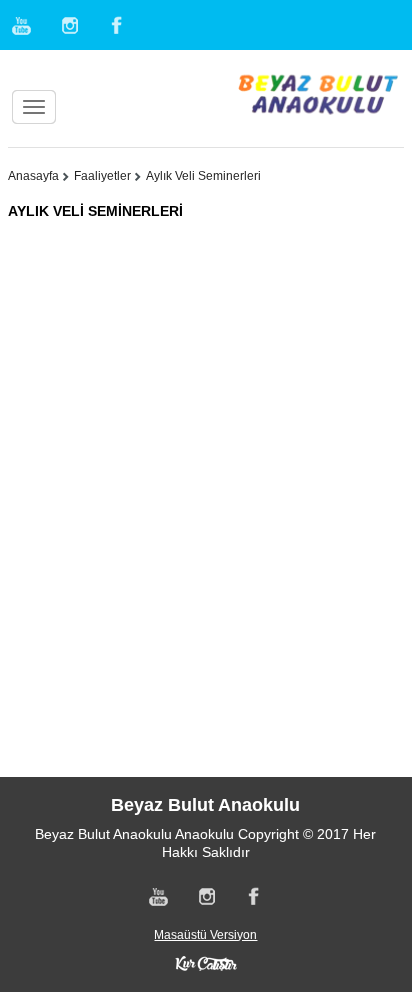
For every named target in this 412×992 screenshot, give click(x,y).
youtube (23, 25)
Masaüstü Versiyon (205, 935)
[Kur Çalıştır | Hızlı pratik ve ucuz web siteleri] (206, 962)
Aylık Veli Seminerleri (203, 176)
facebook (115, 25)
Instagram (69, 25)
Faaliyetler (102, 176)
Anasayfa (33, 176)
